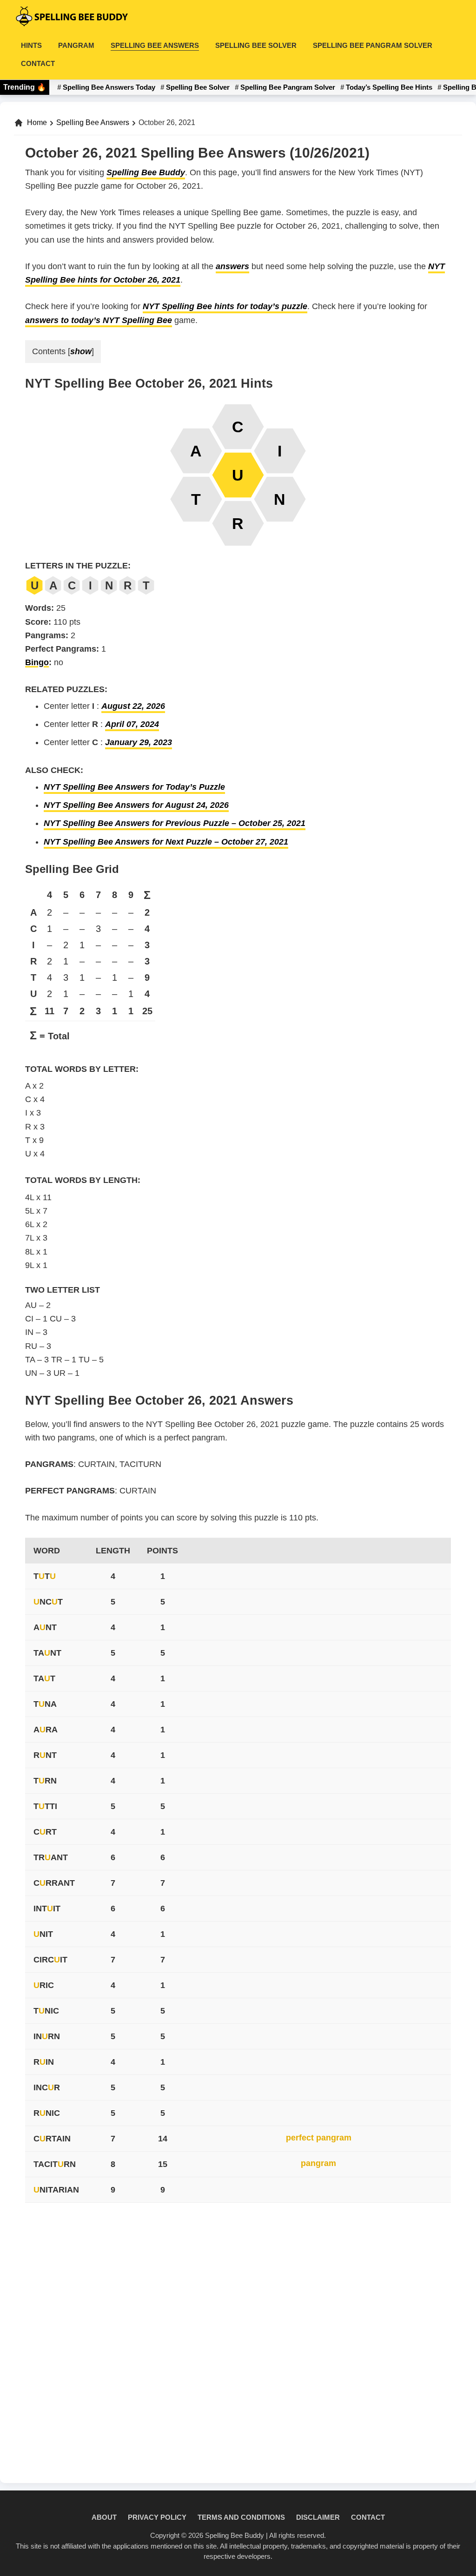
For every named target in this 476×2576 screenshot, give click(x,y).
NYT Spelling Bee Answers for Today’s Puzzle (134, 787)
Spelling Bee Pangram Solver (288, 87)
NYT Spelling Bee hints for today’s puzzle (225, 306)
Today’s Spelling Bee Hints (389, 87)
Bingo (37, 662)
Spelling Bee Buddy (146, 172)
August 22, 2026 (133, 706)
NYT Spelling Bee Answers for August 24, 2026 (136, 805)
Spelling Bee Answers (93, 122)
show (81, 351)
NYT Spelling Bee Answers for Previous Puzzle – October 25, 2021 (175, 823)
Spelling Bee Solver (198, 87)
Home (37, 122)
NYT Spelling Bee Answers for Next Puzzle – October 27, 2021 (166, 842)
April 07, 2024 (132, 724)
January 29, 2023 (139, 742)
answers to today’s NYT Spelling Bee (99, 320)
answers (232, 266)
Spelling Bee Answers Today (109, 87)
